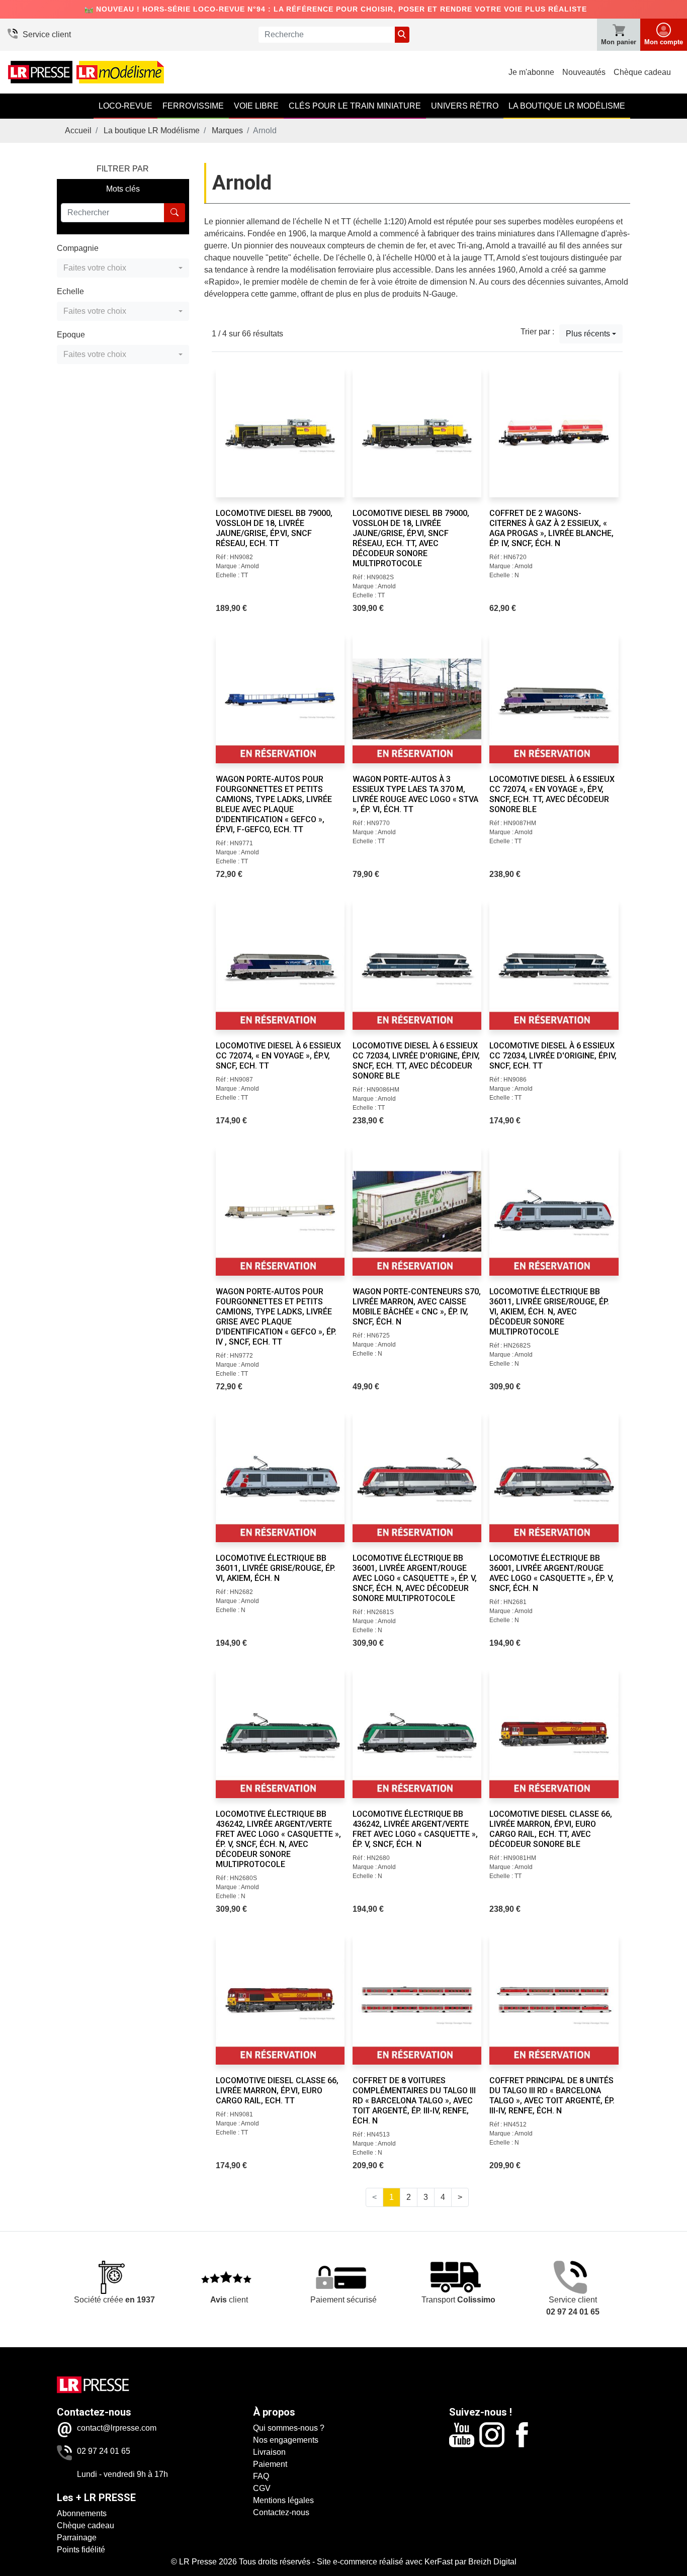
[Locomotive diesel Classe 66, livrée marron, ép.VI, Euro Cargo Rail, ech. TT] (280, 2000)
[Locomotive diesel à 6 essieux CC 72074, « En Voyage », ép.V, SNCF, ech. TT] (280, 965)
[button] (123, 268)
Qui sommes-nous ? (289, 2428)
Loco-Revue (125, 106)
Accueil (78, 130)
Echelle (70, 291)
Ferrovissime (193, 106)
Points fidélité (81, 2550)
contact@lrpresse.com (117, 2428)
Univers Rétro (465, 106)
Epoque (71, 335)
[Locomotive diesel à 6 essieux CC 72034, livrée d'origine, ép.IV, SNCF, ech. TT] (554, 965)
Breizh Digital (492, 2562)
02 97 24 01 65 (104, 2451)
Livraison (269, 2452)
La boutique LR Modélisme (567, 106)
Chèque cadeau (642, 72)
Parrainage (77, 2538)
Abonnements (82, 2513)
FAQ (261, 2476)
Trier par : (537, 332)
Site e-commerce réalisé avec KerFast (385, 2562)
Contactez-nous (281, 2512)
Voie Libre (256, 106)
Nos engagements (286, 2440)
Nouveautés (584, 72)
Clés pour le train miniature (355, 106)
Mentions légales (283, 2500)
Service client (47, 34)
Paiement (270, 2464)
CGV (262, 2488)
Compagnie (78, 248)
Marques (227, 130)
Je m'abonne (531, 72)
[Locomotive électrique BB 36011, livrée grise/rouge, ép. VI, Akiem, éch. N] (280, 1477)
